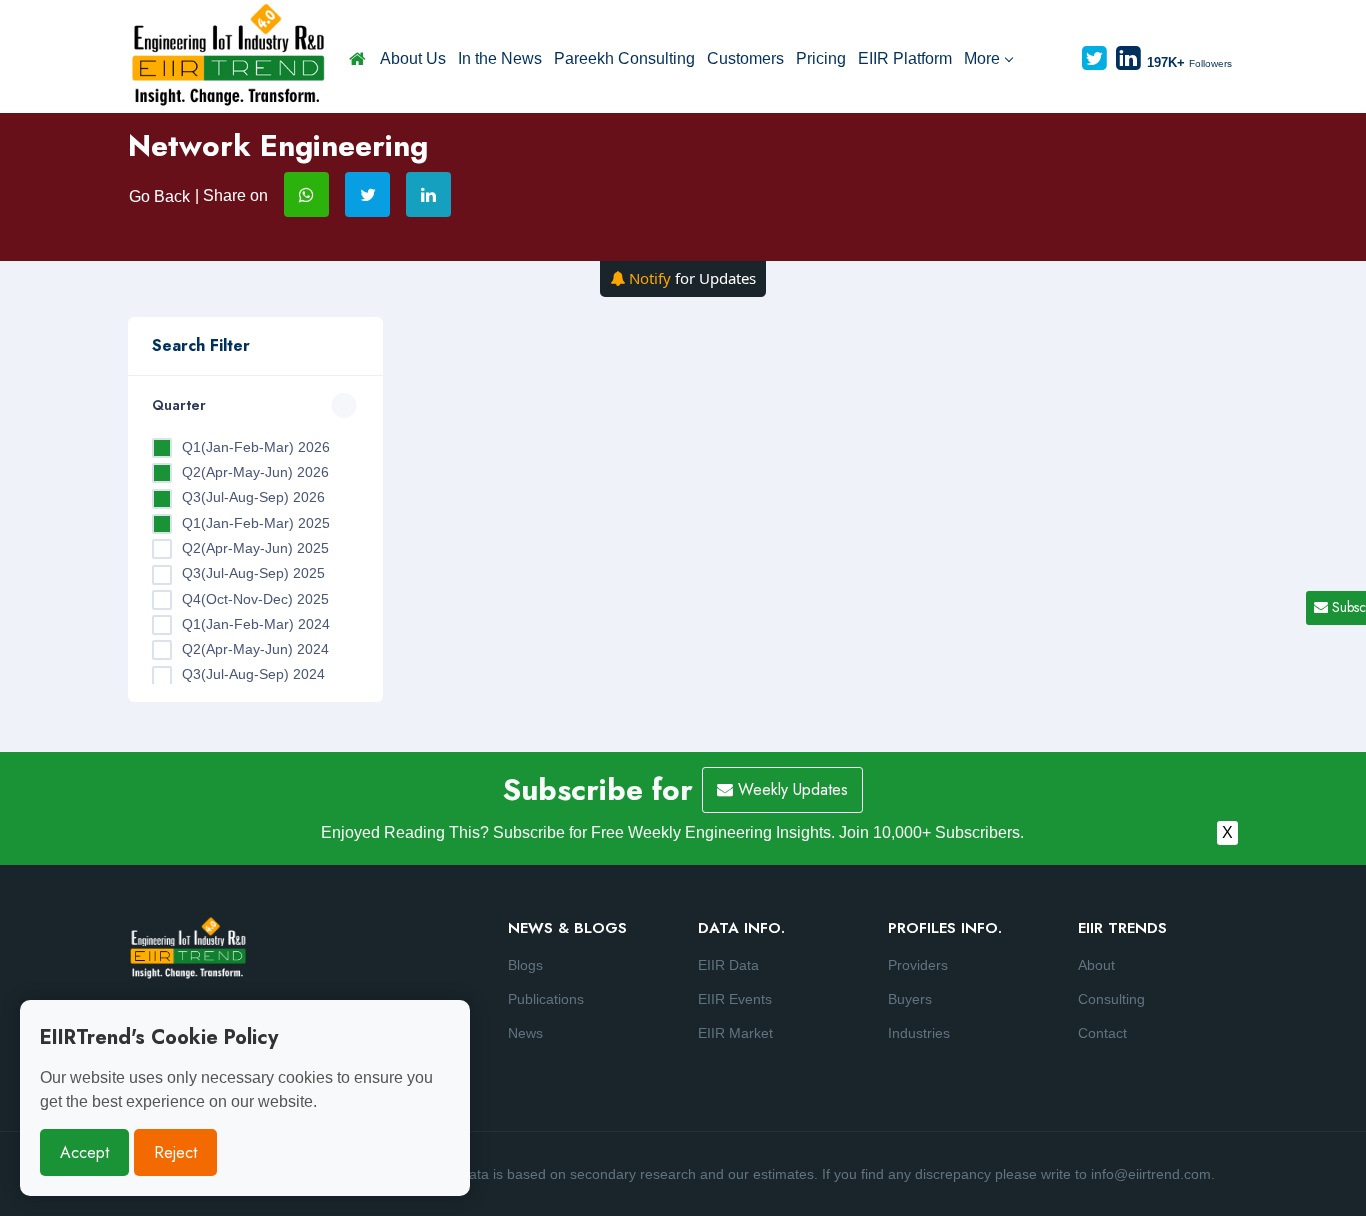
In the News (500, 58)
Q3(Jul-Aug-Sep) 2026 (253, 497)
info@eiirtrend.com (1151, 1174)
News (525, 1033)
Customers (745, 58)
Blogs (525, 965)
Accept (84, 1152)
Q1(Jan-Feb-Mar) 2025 (256, 523)
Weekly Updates (790, 789)
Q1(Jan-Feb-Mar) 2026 (256, 447)
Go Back (159, 196)
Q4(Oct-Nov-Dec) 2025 (255, 599)
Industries (919, 1033)
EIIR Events (735, 999)
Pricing (821, 58)
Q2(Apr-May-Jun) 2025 (255, 548)
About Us (413, 58)
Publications (546, 999)
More (982, 58)
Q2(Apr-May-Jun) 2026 (255, 472)
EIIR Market (735, 1033)
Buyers (910, 999)
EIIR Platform (905, 58)
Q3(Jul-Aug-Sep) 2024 (253, 674)
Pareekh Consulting (624, 58)
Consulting (1111, 999)
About (1096, 965)
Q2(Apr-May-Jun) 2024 (255, 649)
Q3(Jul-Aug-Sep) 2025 (253, 573)
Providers (918, 965)
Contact (1102, 1033)
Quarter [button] (179, 405)
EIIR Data (728, 965)
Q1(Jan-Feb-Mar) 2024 (256, 624)
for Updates (692, 278)
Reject (175, 1152)
